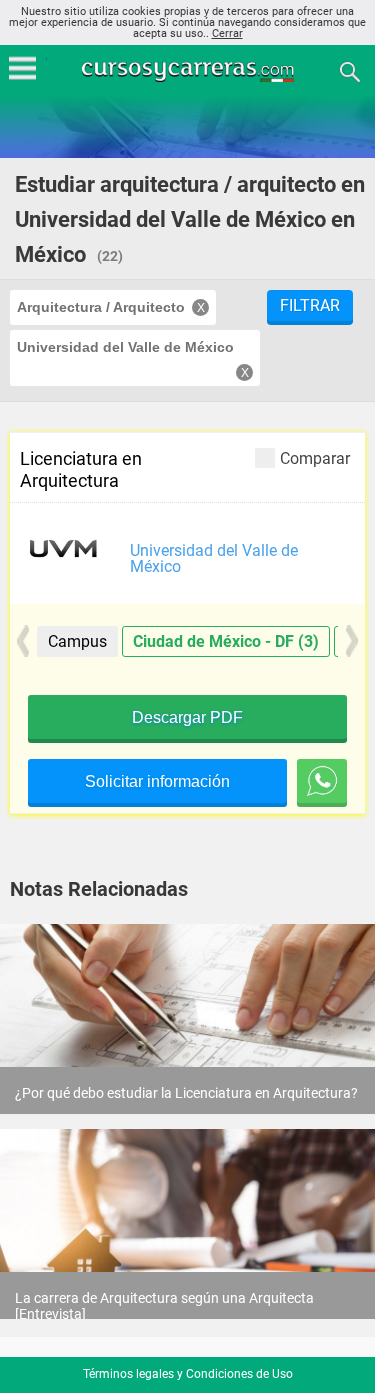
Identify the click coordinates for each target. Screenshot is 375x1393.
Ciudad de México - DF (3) (226, 641)
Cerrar (227, 33)
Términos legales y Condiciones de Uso (188, 1374)
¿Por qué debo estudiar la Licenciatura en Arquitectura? (186, 1093)
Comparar (315, 458)
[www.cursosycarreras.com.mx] (190, 70)
